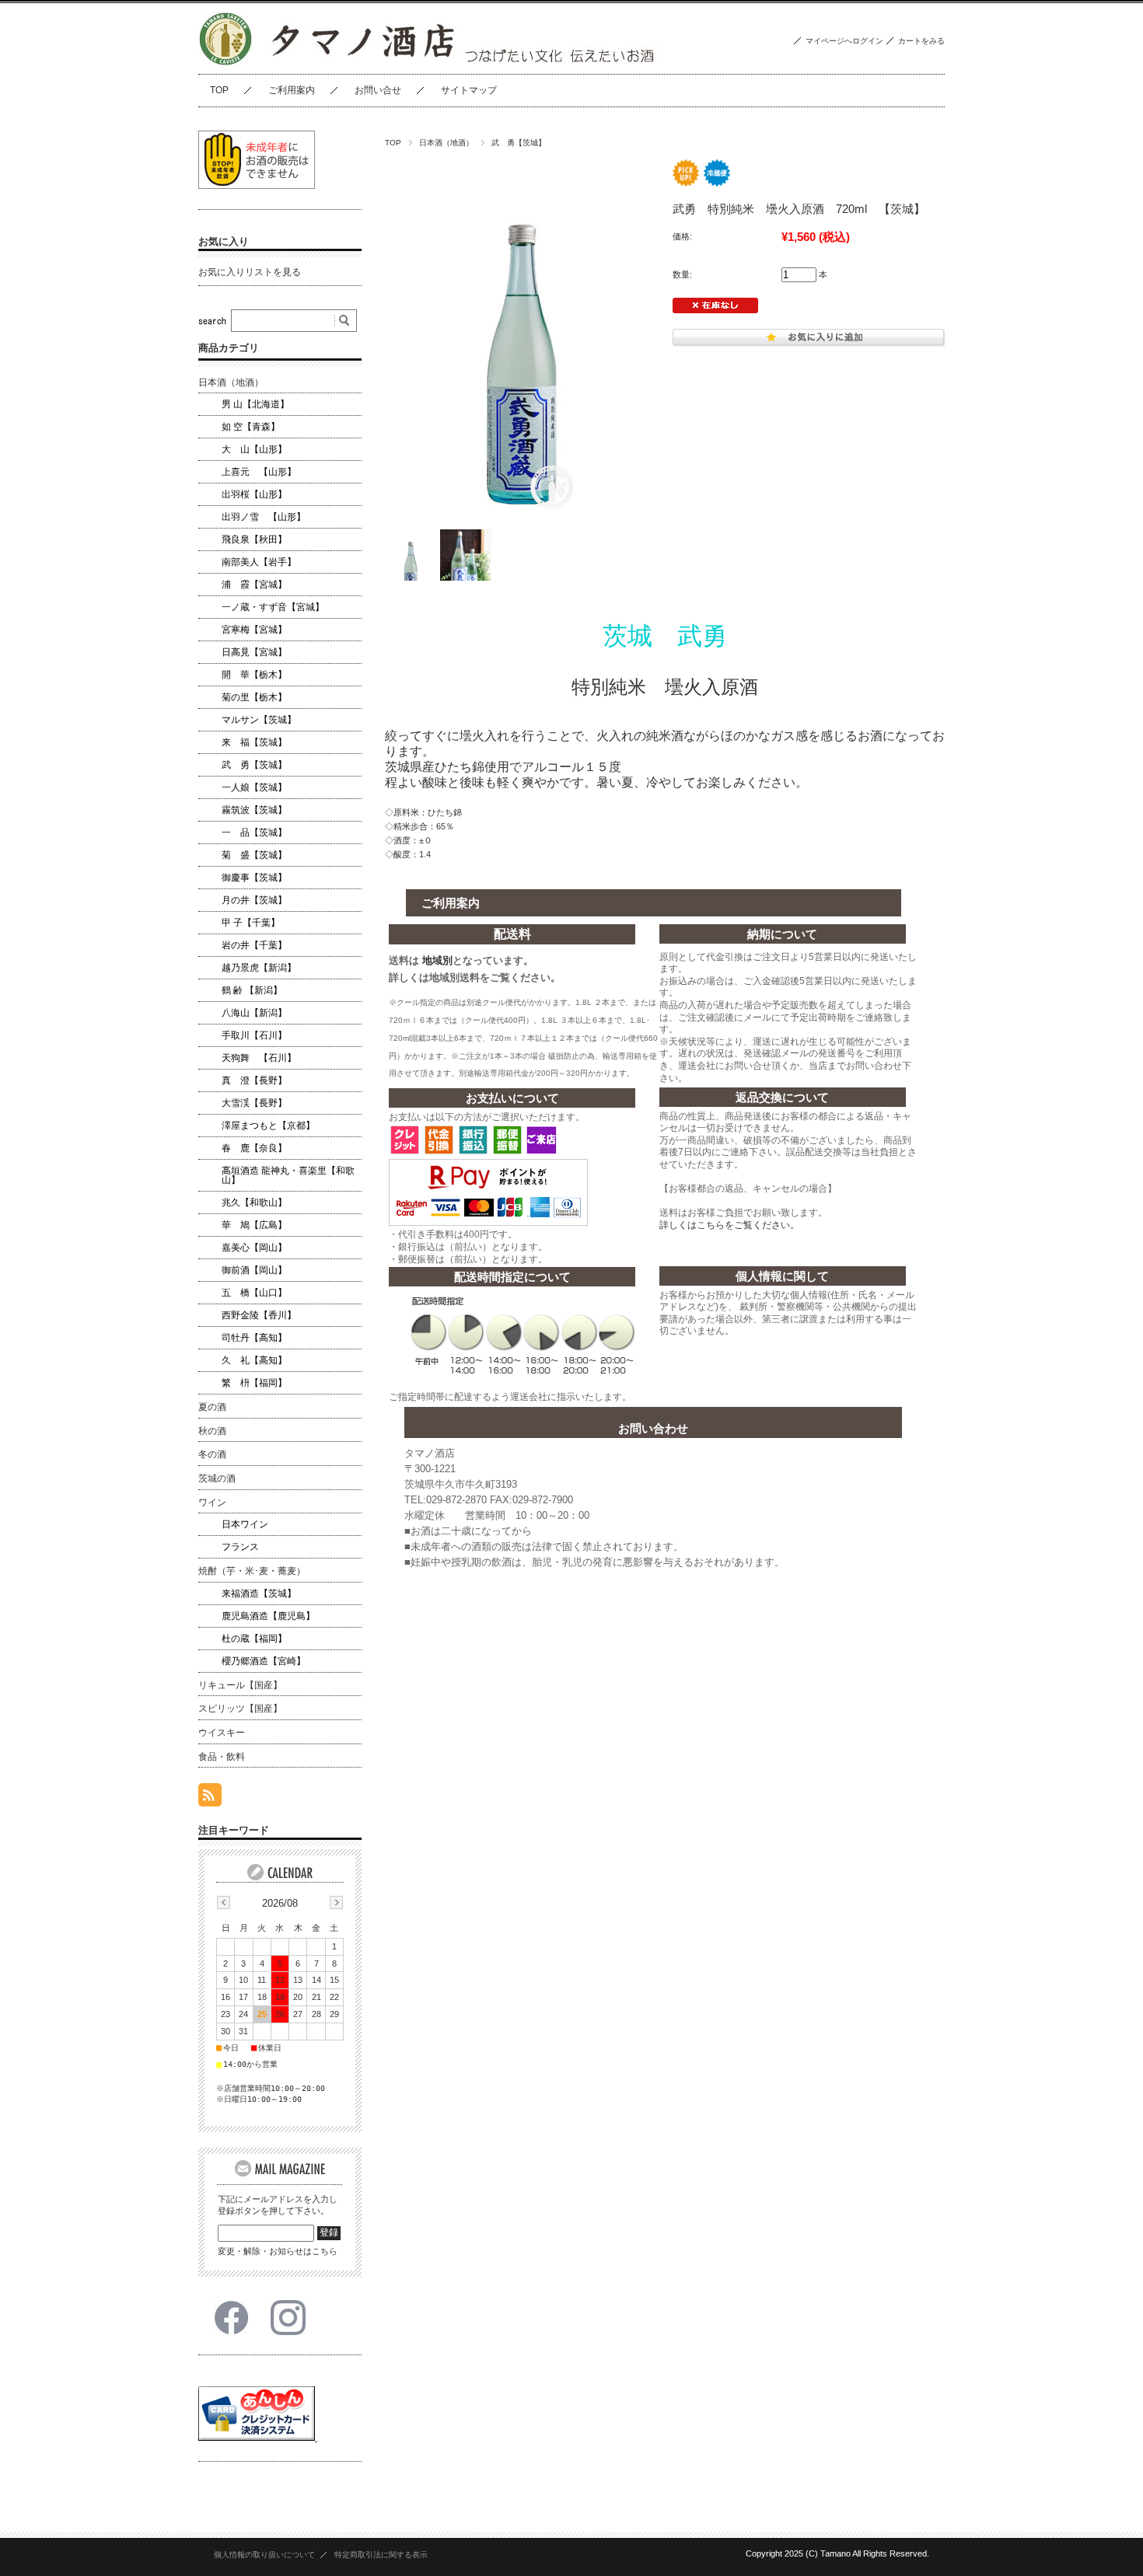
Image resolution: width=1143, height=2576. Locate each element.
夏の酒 (212, 1407)
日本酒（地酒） (446, 143)
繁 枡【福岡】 (254, 1383)
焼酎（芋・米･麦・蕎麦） (252, 1571)
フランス (240, 1547)
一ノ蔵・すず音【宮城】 (273, 607)
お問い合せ (378, 90)
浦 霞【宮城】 (254, 585)
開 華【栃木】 (254, 675)
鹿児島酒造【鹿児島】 (268, 1616)
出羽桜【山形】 (254, 494)
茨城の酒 (217, 1478)
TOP (219, 90)
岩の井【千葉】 (254, 945)
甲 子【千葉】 (251, 923)
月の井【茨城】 (254, 900)
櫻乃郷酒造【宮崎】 (264, 1661)
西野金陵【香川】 (259, 1315)
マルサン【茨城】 (259, 720)
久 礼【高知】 (254, 1360)
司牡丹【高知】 (254, 1338)
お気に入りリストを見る (250, 272)
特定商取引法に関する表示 (381, 2555)
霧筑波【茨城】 (254, 810)
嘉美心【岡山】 (254, 1248)
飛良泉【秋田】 (254, 539)
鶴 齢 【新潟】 (252, 990)
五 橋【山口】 (254, 1293)
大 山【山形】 (254, 449)
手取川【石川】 (254, 1035)
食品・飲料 (222, 1757)
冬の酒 (212, 1454)
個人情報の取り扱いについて (264, 2555)
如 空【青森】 (251, 427)
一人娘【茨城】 (254, 787)
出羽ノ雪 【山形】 (264, 517)
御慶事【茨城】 (254, 878)
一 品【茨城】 (254, 832)
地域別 (437, 960)
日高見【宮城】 (254, 652)
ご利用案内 (292, 90)
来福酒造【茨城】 (259, 1593)
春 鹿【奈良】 (254, 1148)
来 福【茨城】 (254, 742)
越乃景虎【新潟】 (259, 968)
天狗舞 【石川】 (259, 1058)
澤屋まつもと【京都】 (268, 1126)
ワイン (212, 1503)
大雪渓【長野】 (254, 1103)
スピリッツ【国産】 (240, 1709)
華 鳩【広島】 (254, 1225)
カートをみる (921, 41)
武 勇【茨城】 (519, 143)
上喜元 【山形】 (259, 472)
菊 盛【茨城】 (254, 855)
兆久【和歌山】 (254, 1202)
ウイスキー (222, 1733)
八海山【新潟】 (254, 1013)
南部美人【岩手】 (259, 562)
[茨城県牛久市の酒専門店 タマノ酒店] (225, 62)
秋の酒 (212, 1431)
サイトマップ (469, 90)
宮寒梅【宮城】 (254, 630)
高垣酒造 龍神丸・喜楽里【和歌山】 (288, 1175)
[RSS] (210, 1798)
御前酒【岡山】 (254, 1270)
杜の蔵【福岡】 (254, 1639)
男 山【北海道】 (255, 404)
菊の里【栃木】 (254, 697)
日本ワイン (245, 1524)
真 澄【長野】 (254, 1080)
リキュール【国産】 (240, 1685)
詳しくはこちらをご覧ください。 (729, 1225)
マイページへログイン (844, 41)
